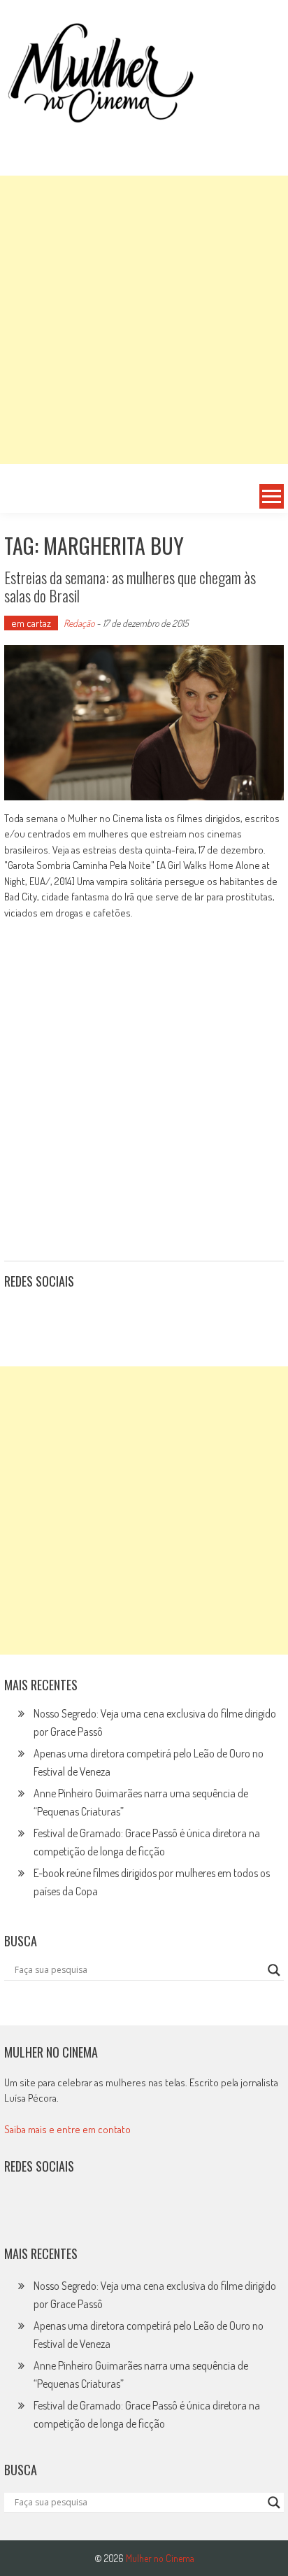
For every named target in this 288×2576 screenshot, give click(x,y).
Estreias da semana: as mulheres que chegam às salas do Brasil (130, 586)
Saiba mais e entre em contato (67, 2129)
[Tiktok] (80, 1316)
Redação (79, 623)
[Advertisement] (144, 320)
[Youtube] (111, 1316)
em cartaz (31, 623)
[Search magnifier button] (274, 1970)
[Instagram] (20, 1316)
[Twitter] (50, 2211)
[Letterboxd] (50, 1316)
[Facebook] (142, 1316)
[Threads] (172, 1316)
